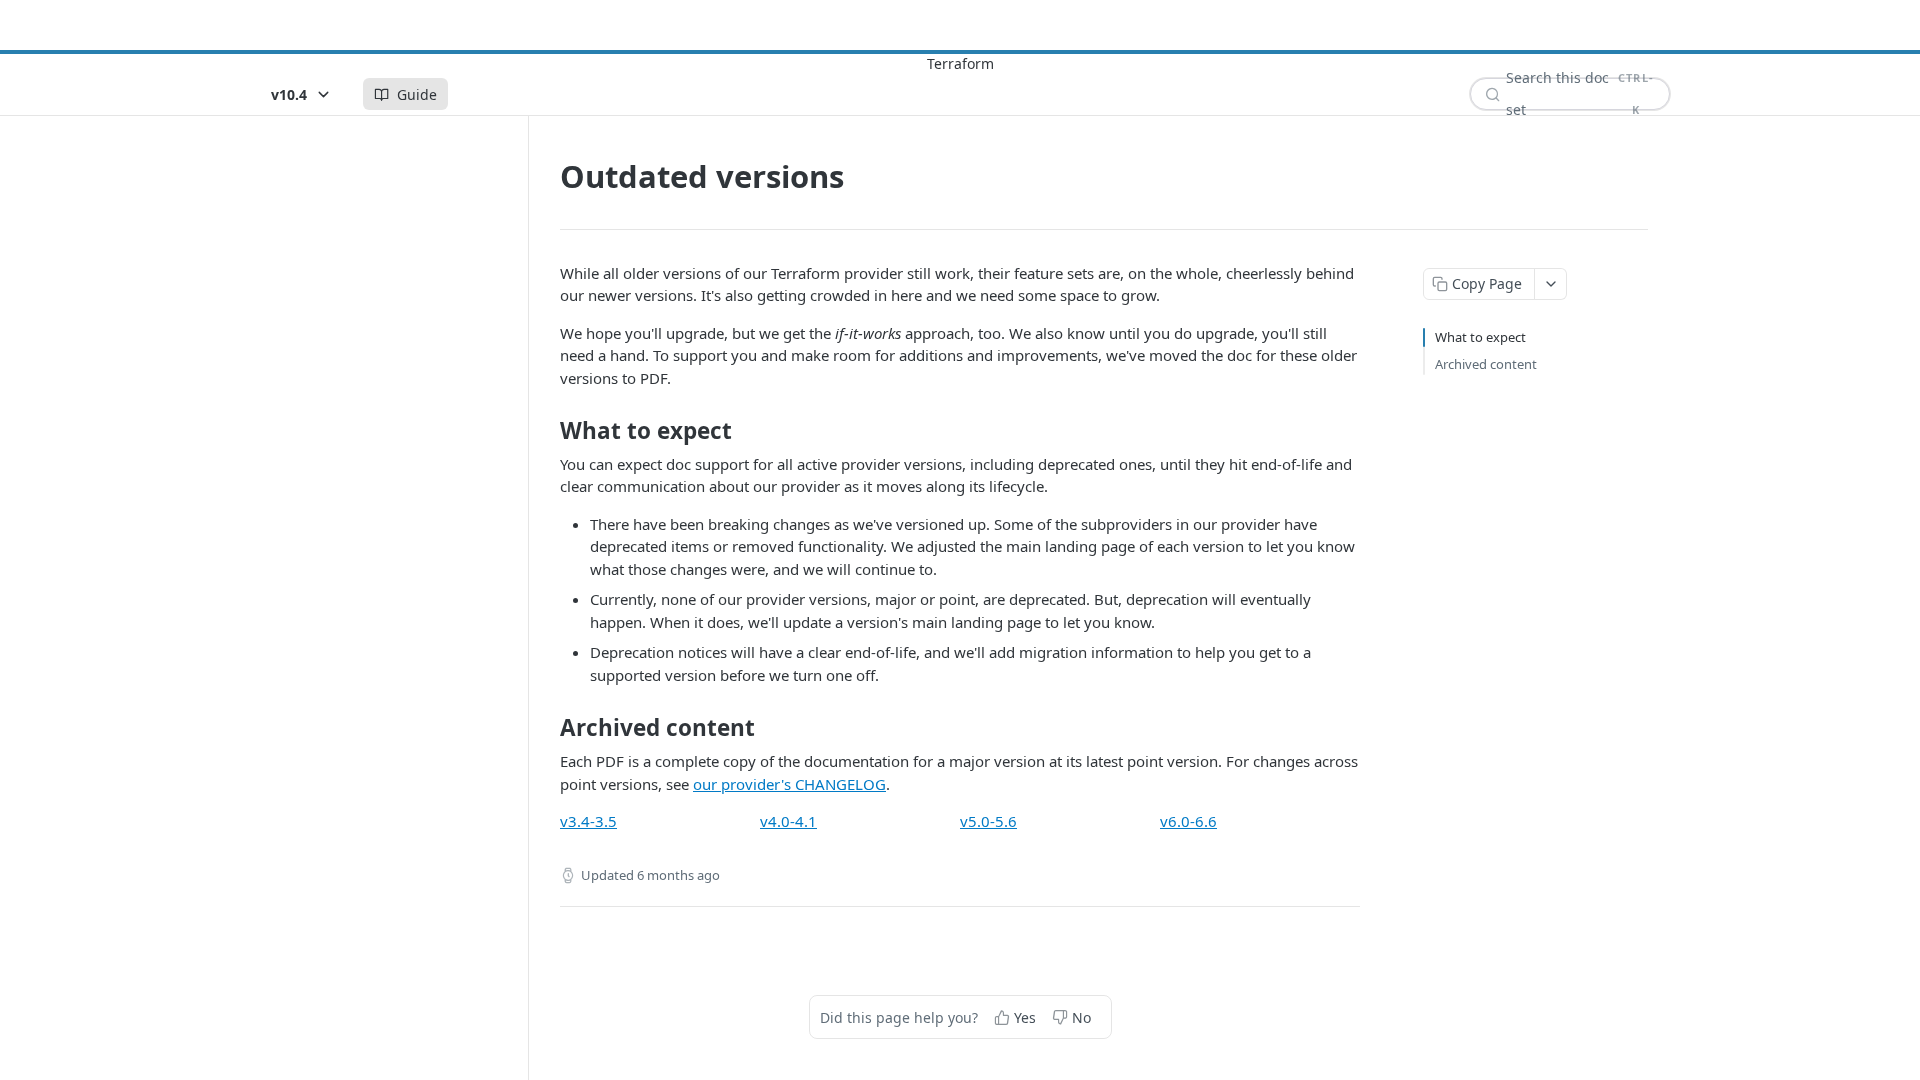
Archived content (1486, 364)
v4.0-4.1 (788, 821)
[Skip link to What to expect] (546, 431)
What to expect (1480, 337)
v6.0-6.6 (1188, 821)
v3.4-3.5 (588, 821)
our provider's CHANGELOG (789, 784)
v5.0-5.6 (988, 821)
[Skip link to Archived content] (546, 728)
